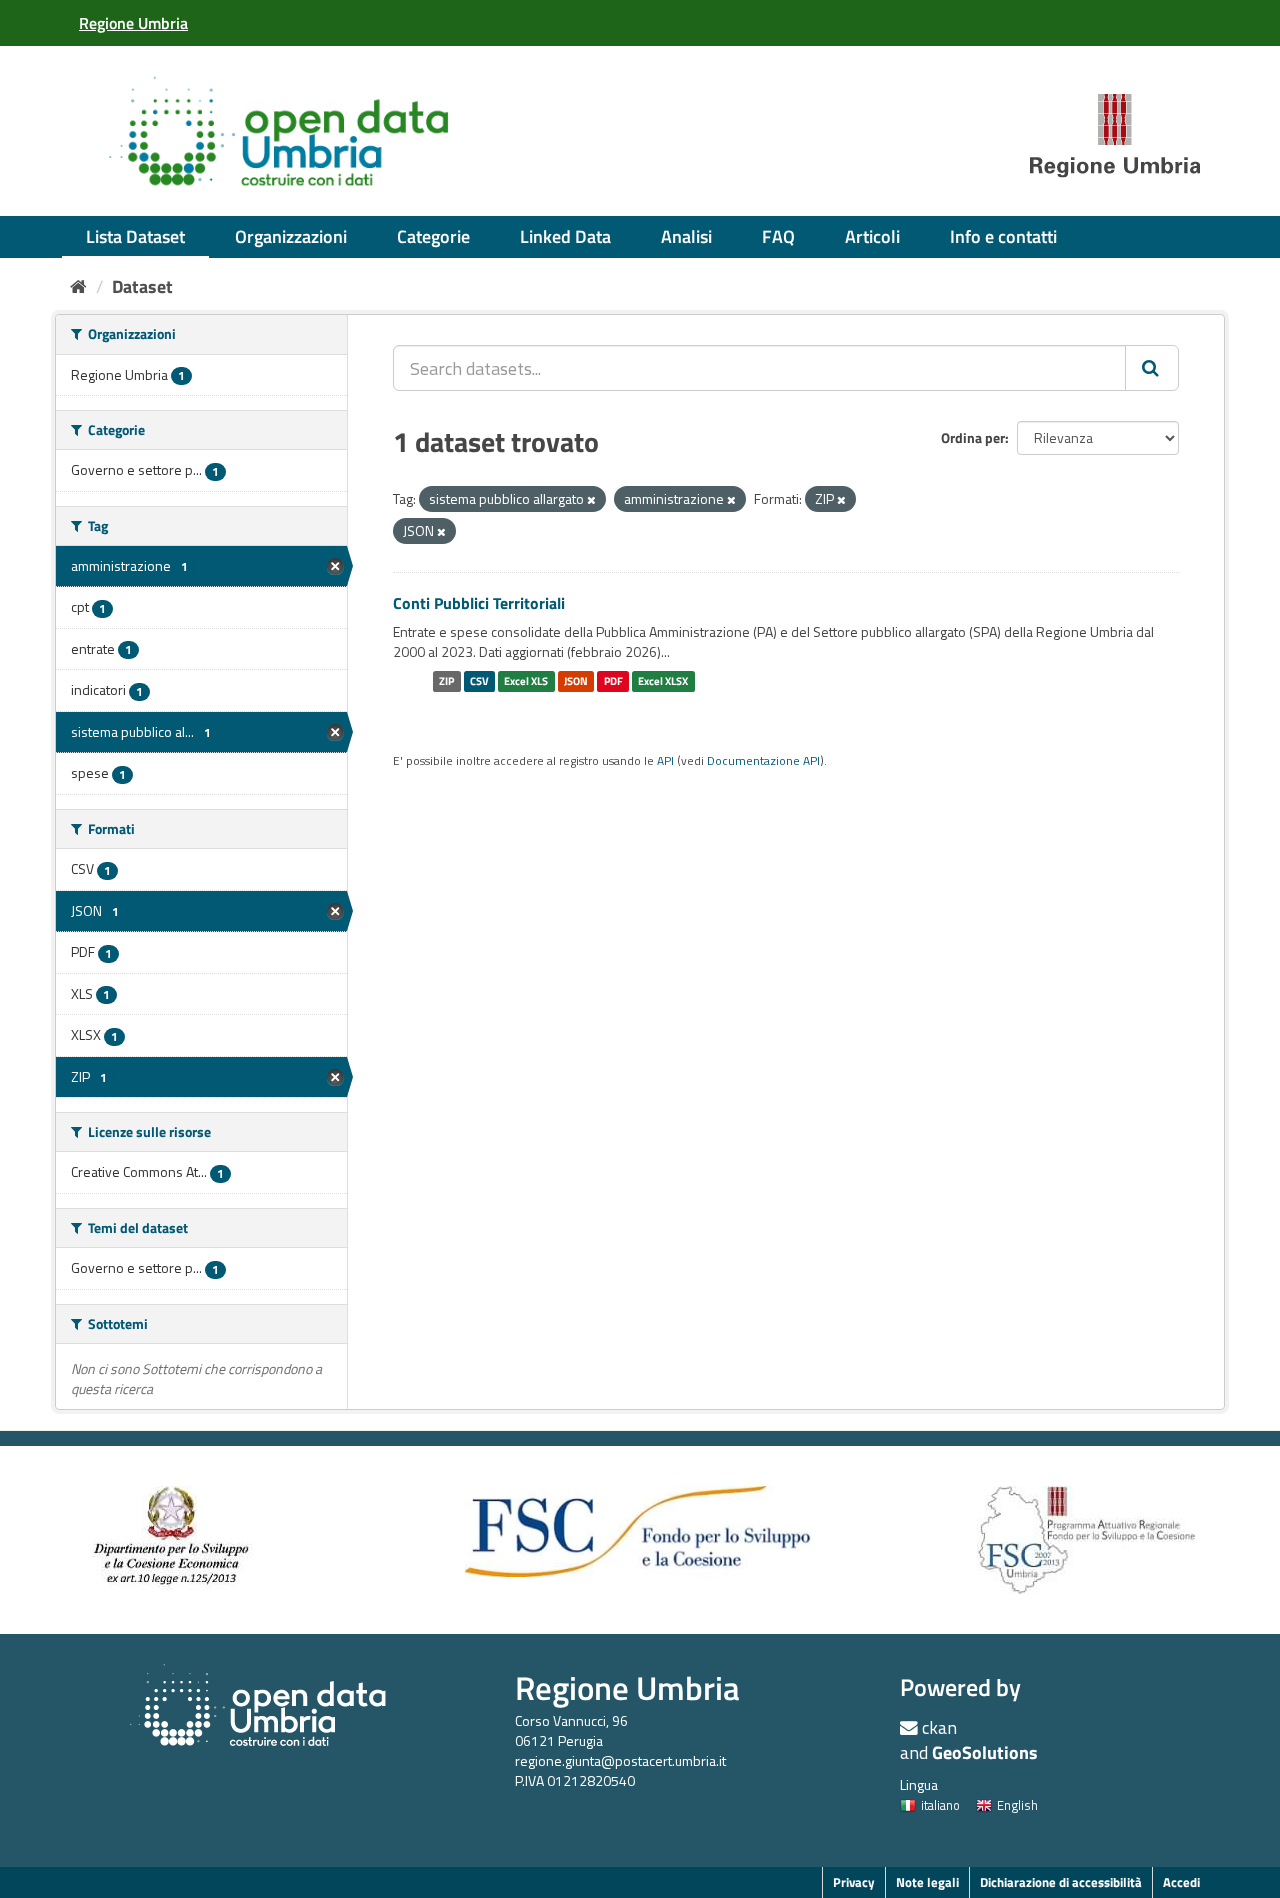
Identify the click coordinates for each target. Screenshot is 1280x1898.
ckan (939, 1727)
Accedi (1181, 1882)
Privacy (854, 1882)
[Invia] (1152, 368)
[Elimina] (591, 500)
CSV (479, 681)
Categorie (433, 236)
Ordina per (973, 437)
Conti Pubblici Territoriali (479, 603)
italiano (940, 1805)
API (665, 761)
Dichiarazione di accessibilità (1061, 1882)
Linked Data (565, 236)
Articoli (872, 236)
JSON (576, 681)
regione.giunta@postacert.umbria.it (620, 1760)
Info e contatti (1003, 236)
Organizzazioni (291, 236)
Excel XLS (526, 681)
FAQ (778, 236)
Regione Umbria (627, 1687)
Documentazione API (763, 761)
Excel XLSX (663, 681)
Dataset (142, 286)
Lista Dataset (135, 236)
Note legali (927, 1882)
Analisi (686, 236)
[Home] (78, 286)
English (1017, 1805)
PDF (613, 681)
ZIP (446, 681)
